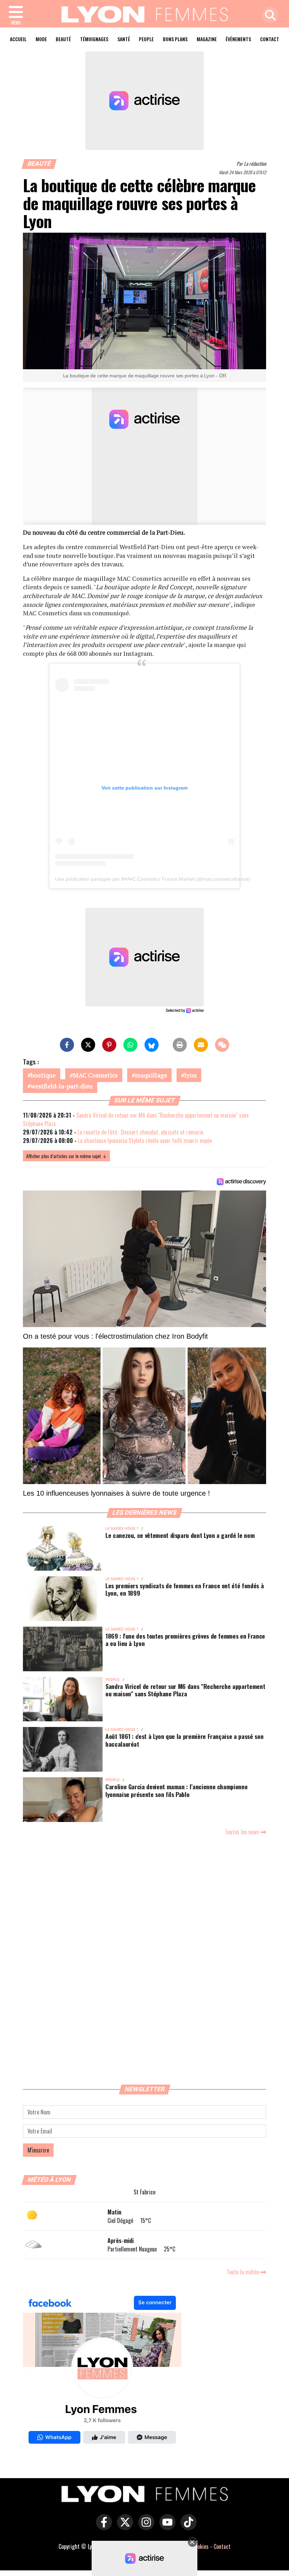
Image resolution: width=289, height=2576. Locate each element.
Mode (41, 39)
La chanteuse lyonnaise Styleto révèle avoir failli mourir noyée (145, 1141)
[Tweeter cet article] (88, 1045)
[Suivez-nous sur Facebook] (102, 2371)
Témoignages (94, 39)
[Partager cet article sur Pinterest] (109, 1045)
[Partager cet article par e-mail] (201, 1045)
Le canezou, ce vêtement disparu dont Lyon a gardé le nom (180, 1535)
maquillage (151, 1075)
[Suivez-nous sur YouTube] (166, 2527)
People (146, 39)
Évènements (238, 39)
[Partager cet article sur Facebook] (67, 1045)
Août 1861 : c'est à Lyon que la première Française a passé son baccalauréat (184, 1740)
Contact (270, 39)
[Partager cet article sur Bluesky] (152, 1045)
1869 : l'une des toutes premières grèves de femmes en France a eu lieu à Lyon (185, 1639)
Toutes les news (243, 1832)
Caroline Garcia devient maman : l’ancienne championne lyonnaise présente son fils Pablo (176, 1790)
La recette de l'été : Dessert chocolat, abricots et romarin (140, 1132)
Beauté (63, 39)
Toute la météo (244, 2272)
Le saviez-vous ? (122, 1529)
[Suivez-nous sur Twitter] (123, 2527)
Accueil (18, 39)
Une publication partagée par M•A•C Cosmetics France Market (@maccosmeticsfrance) (153, 879)
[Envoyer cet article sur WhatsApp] (130, 1045)
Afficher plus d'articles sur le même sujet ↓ (66, 1156)
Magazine (207, 39)
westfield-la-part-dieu (62, 1086)
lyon (190, 1075)
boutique (43, 1075)
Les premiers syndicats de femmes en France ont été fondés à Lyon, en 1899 (185, 1589)
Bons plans (175, 39)
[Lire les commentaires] (222, 1045)
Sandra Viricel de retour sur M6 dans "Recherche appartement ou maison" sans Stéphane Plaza (185, 1690)
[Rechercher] (269, 16)
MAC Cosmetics (95, 1075)
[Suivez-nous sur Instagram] (144, 2527)
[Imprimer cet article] (180, 1045)
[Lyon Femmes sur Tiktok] (187, 2527)
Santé (124, 39)
